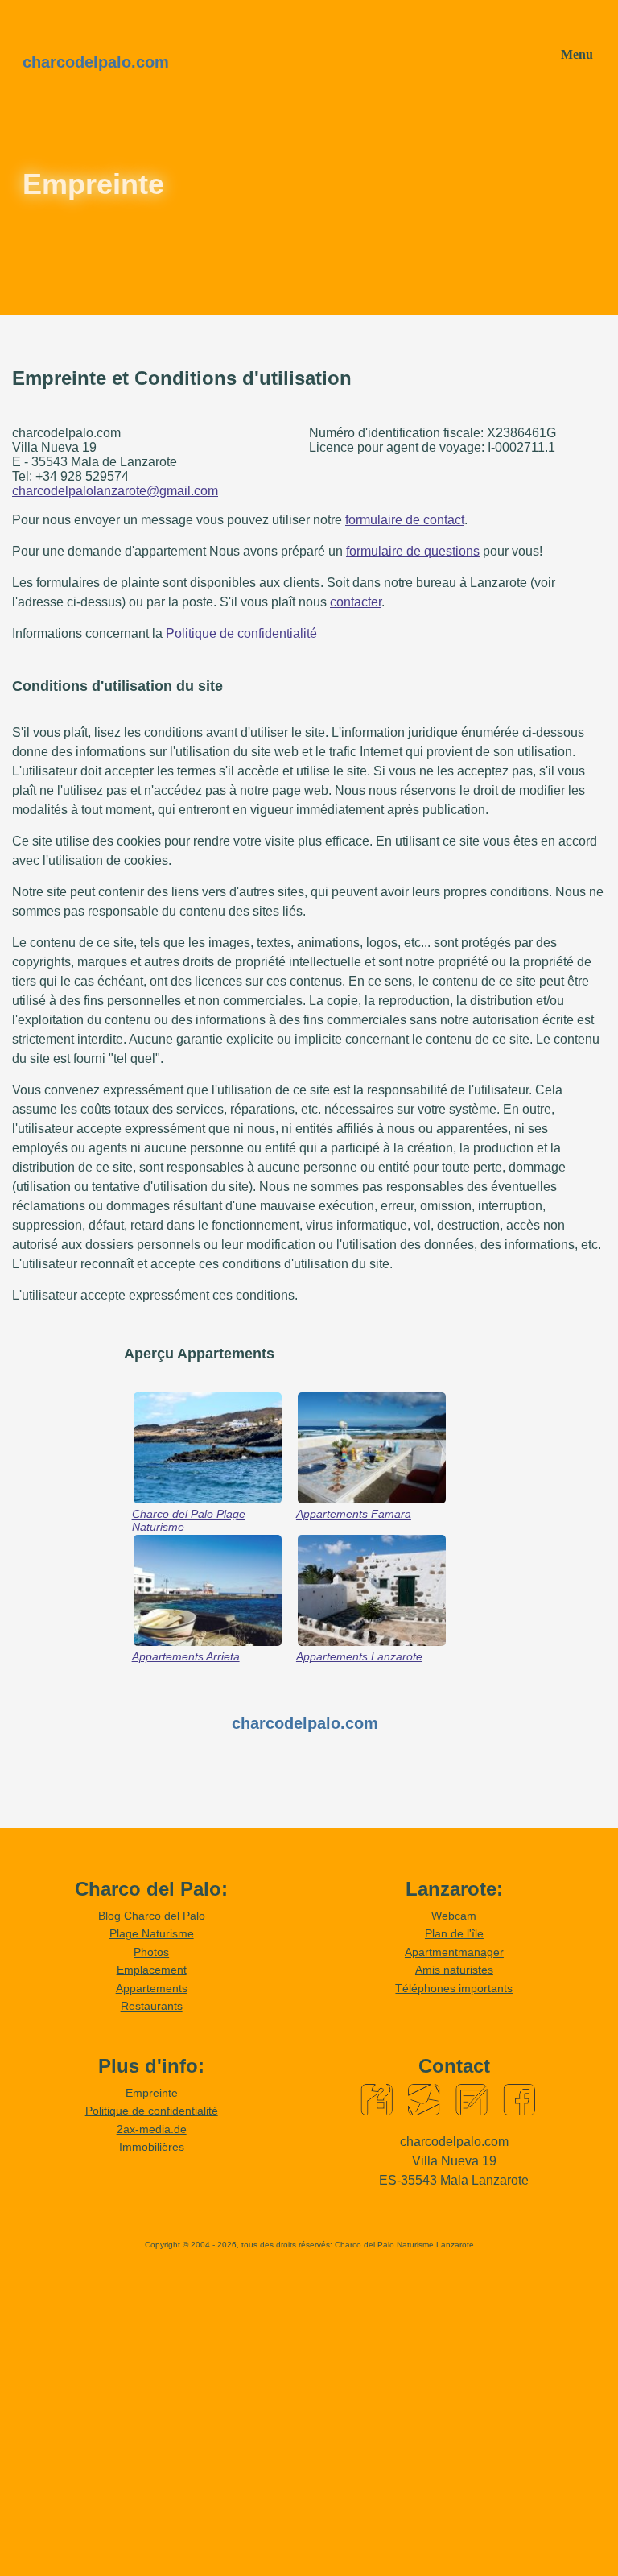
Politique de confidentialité (241, 633)
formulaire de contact (405, 520)
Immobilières (152, 2147)
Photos (151, 1952)
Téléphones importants (454, 1988)
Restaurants (152, 2006)
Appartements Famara (354, 1514)
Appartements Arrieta (186, 1656)
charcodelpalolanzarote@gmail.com (115, 491)
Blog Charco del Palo (152, 1916)
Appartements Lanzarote (359, 1656)
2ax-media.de (152, 2129)
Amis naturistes (454, 1970)
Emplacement (152, 1970)
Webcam (454, 1916)
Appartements (152, 1988)
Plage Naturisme (152, 1933)
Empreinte (152, 2093)
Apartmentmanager (454, 1952)
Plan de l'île (454, 1933)
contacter (356, 602)
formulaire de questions (413, 551)
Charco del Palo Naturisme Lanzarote (404, 2245)
